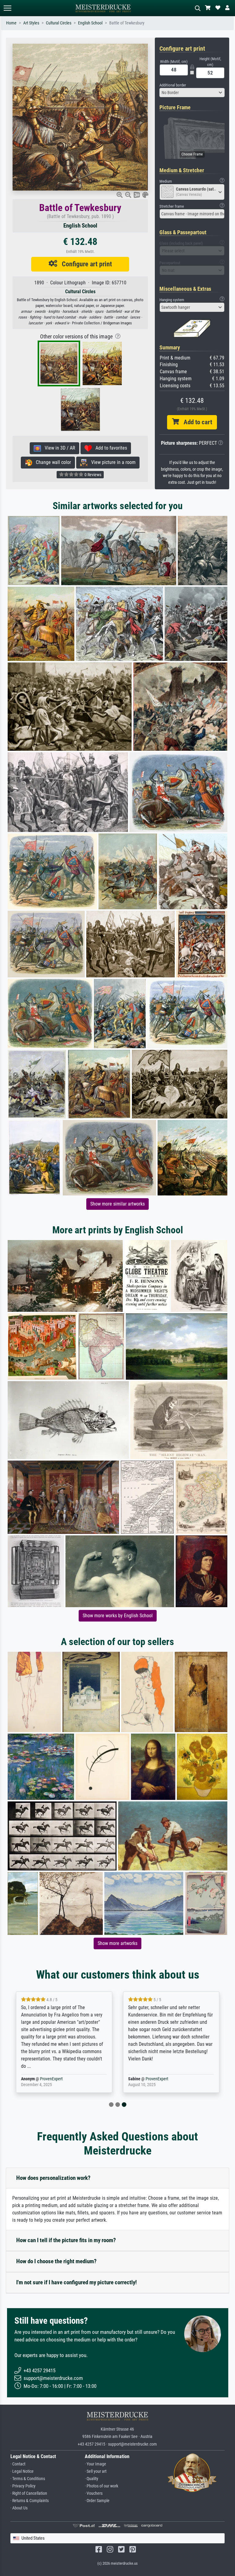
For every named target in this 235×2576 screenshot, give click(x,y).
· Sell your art (96, 2471)
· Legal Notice (22, 2471)
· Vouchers (94, 2493)
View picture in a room (112, 462)
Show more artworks (117, 1943)
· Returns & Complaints (30, 2501)
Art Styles (31, 23)
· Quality (91, 2479)
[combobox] (192, 93)
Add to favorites (109, 448)
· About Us (19, 2508)
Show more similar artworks (117, 1204)
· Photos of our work (101, 2486)
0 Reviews (92, 475)
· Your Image (95, 2464)
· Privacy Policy (23, 2486)
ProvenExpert (51, 2079)
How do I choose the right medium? (56, 2261)
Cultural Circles (59, 23)
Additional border (173, 85)
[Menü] (7, 8)
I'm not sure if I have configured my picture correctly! (76, 2282)
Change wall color (52, 462)
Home (11, 23)
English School (90, 23)
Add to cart (196, 422)
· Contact (18, 2464)
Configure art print (85, 264)
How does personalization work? (53, 2178)
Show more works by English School (118, 1616)
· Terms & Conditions (28, 2479)
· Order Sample (97, 2501)
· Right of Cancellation (29, 2493)
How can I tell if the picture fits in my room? (66, 2240)
